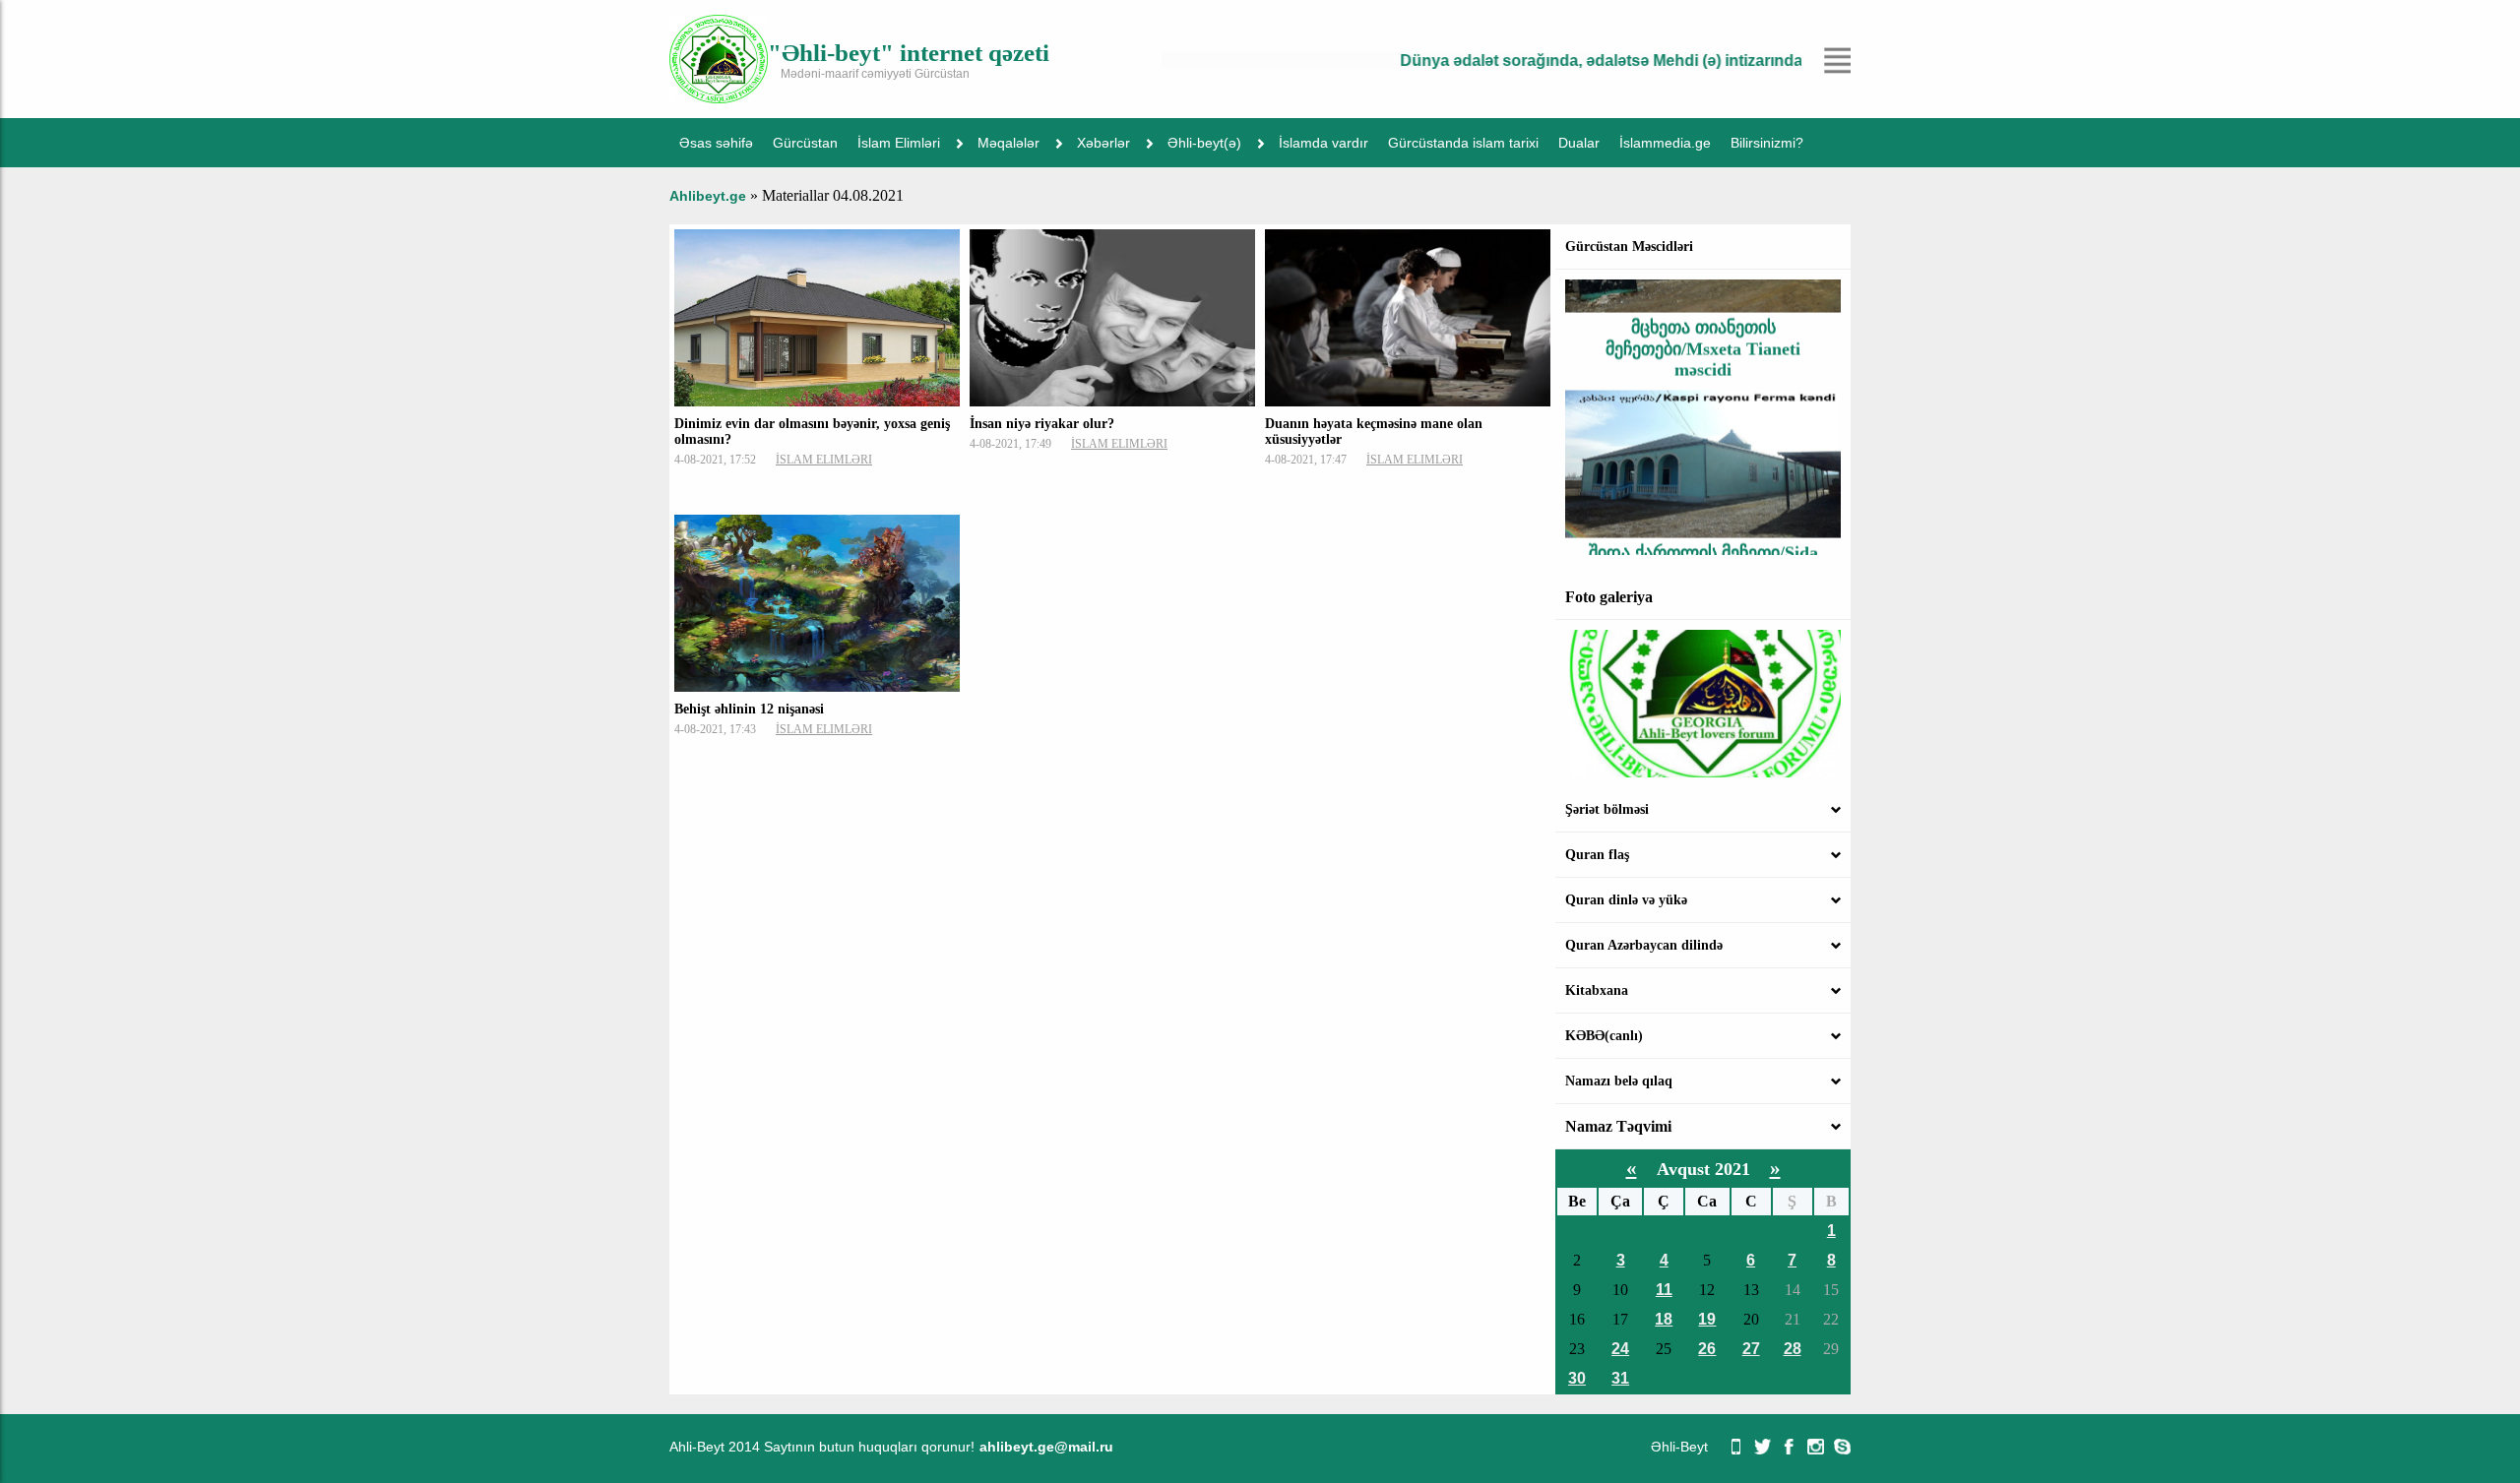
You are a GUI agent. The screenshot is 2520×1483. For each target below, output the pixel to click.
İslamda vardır (1323, 143)
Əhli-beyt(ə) (1204, 143)
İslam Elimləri (899, 143)
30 (1577, 1378)
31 (1620, 1378)
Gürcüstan (805, 143)
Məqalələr (1008, 143)
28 (1793, 1349)
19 (1707, 1319)
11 (1664, 1290)
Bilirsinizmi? (1767, 143)
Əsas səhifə (716, 143)
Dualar (1579, 143)
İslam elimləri (824, 460)
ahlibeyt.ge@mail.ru (1046, 1447)
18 (1664, 1319)
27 (1751, 1349)
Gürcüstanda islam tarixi (1463, 143)
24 (1620, 1349)
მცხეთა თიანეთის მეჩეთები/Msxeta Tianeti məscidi (1703, 322)
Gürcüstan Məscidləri (1629, 247)
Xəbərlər (1103, 143)
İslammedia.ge (1665, 143)
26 (1707, 1349)
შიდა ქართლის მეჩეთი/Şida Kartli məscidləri (1703, 537)
